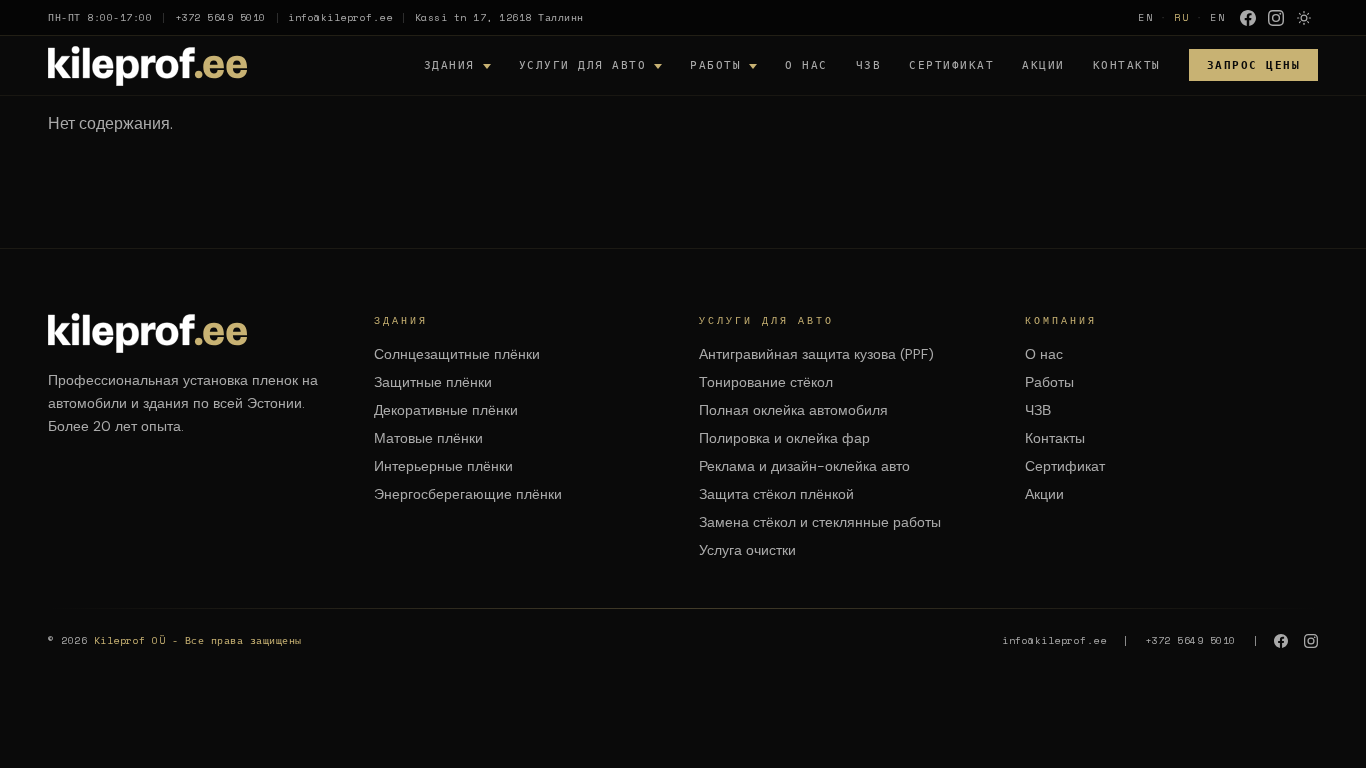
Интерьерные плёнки (443, 466)
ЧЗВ (869, 65)
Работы (715, 65)
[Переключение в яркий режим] (1304, 18)
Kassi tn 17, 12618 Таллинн (499, 17)
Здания (449, 65)
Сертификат (951, 65)
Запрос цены (1254, 65)
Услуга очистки (747, 550)
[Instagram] (1276, 18)
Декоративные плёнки (446, 410)
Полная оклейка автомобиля (793, 410)
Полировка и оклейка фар (784, 438)
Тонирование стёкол (766, 382)
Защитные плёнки (433, 382)
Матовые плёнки (428, 438)
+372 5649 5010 (220, 17)
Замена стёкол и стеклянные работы (820, 522)
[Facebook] (1248, 18)
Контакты (1127, 65)
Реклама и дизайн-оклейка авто (804, 466)
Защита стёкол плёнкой (776, 494)
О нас (806, 65)
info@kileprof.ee (340, 17)
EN (1146, 17)
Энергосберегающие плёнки (468, 494)
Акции (1043, 65)
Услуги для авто (583, 65)
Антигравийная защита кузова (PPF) (816, 354)
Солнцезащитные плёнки (457, 354)
